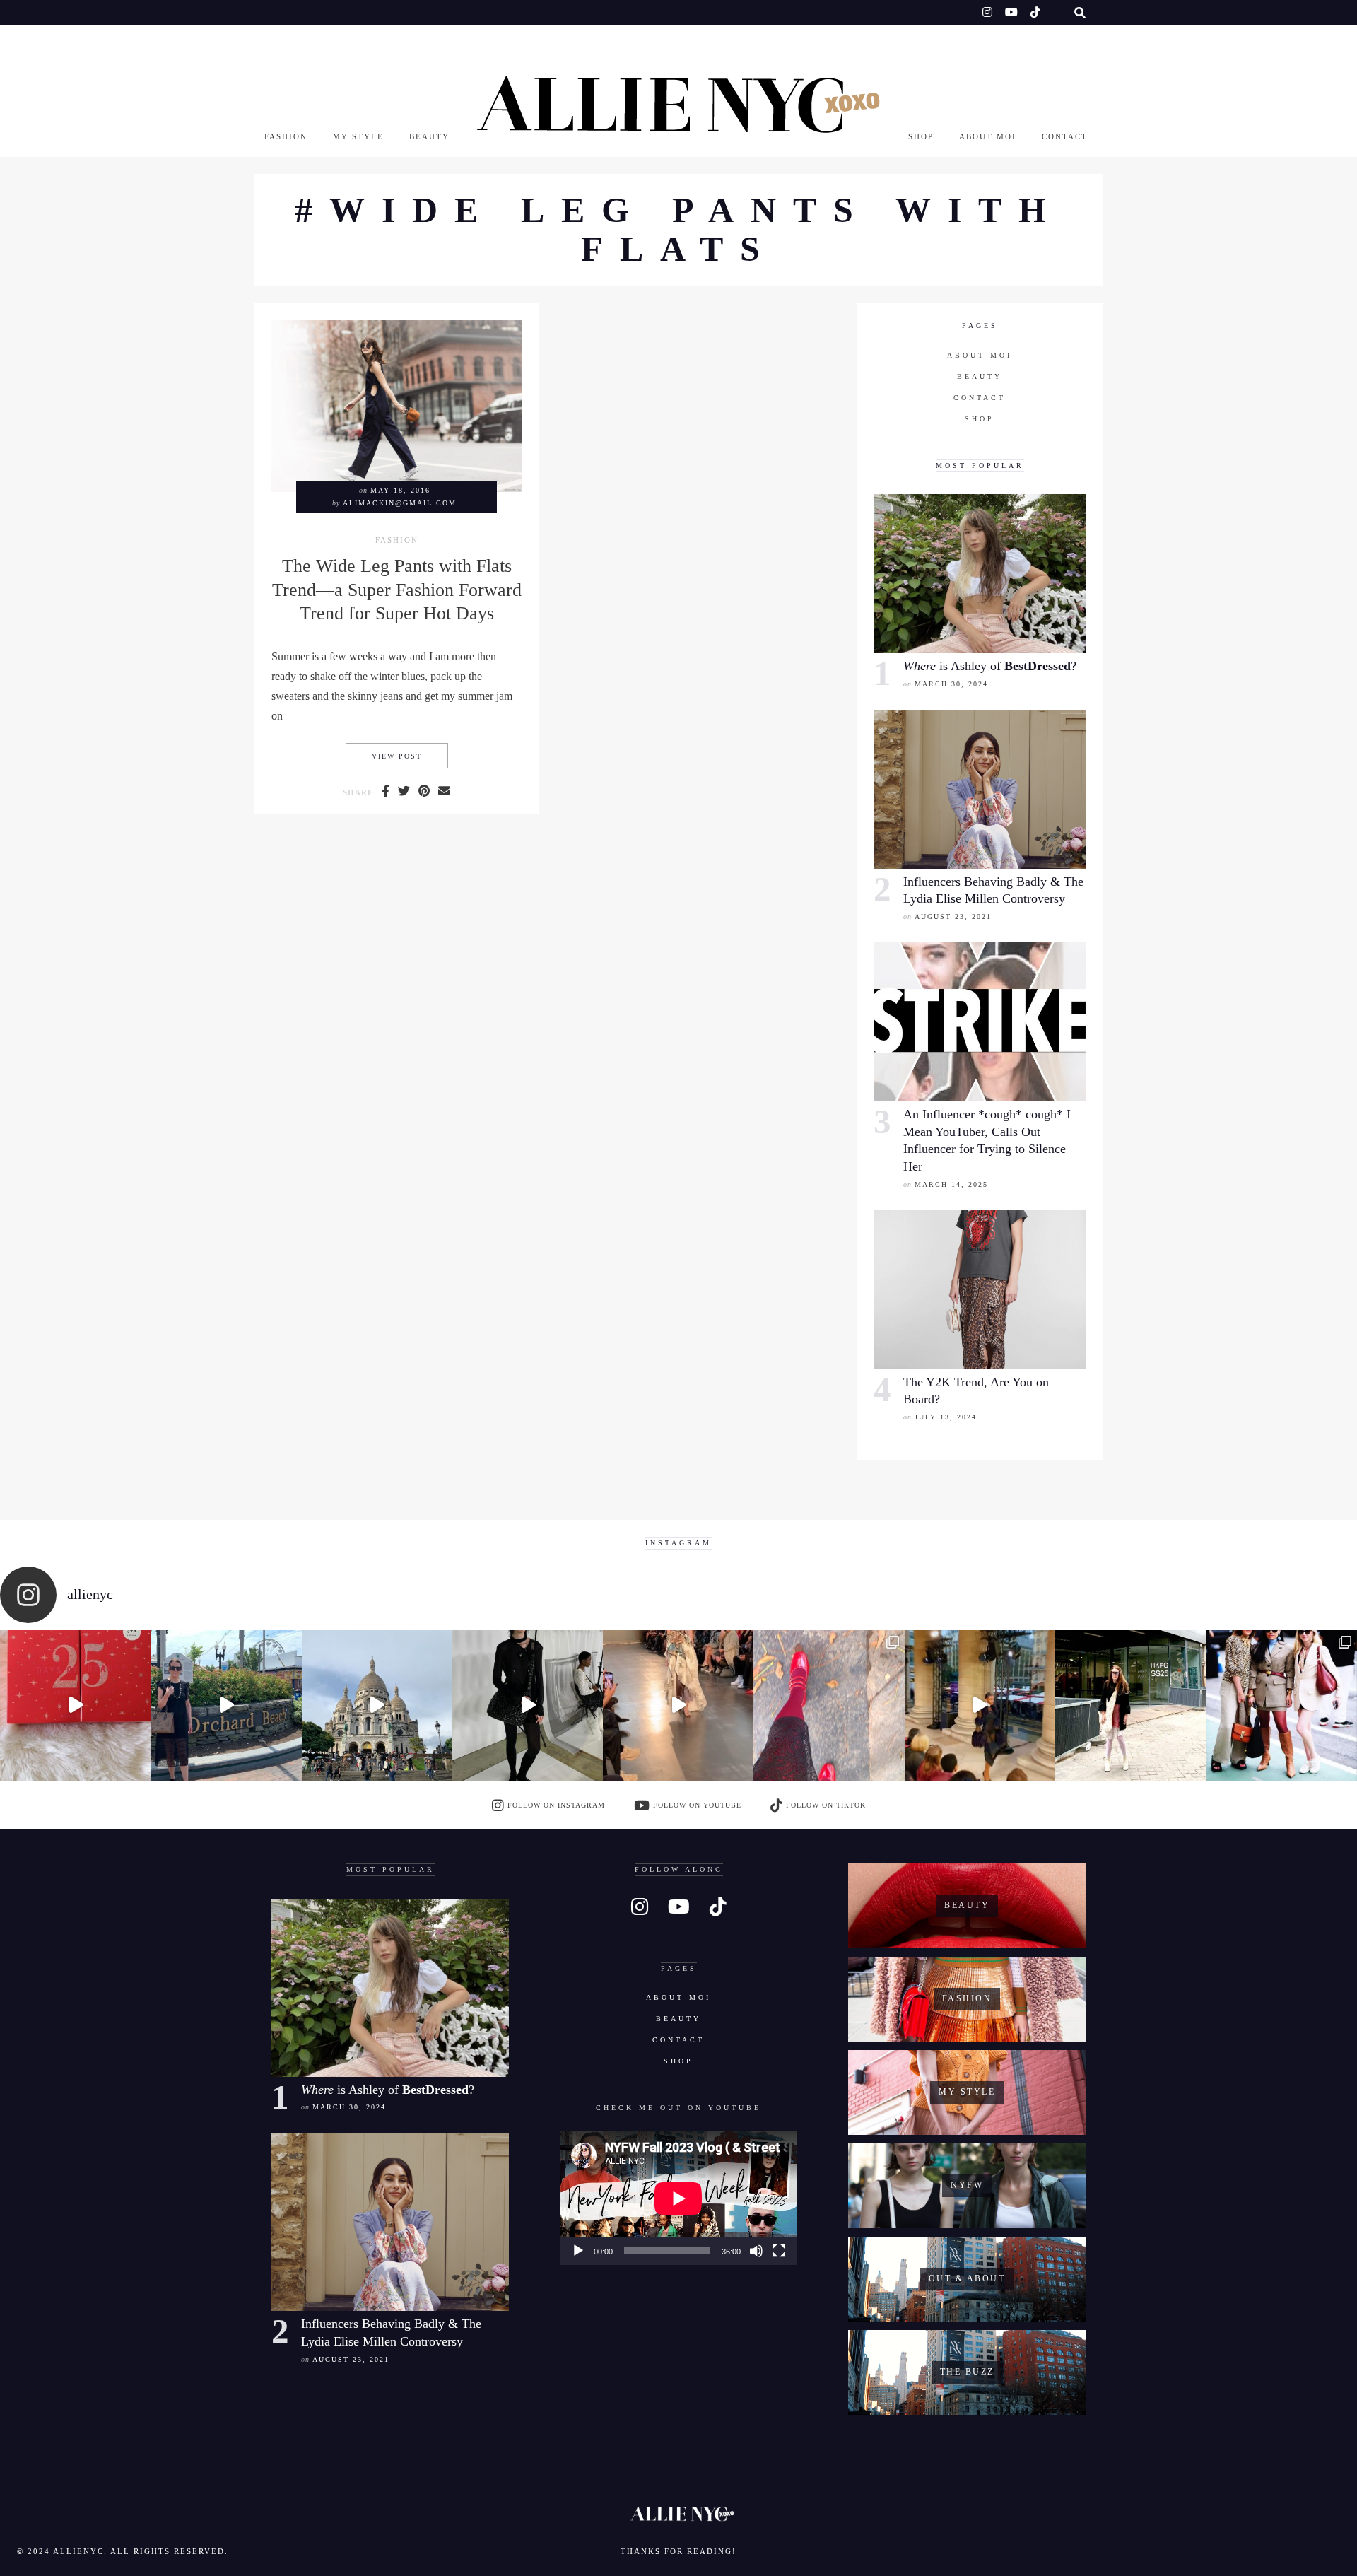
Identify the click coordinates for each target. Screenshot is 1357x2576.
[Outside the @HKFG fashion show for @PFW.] (1130, 1705)
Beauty (429, 136)
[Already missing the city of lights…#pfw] (829, 1705)
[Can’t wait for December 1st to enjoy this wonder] (75, 1705)
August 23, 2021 (953, 917)
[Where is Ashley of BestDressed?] (980, 574)
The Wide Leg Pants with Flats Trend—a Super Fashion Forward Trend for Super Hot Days (397, 590)
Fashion (286, 136)
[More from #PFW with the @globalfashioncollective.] (678, 1705)
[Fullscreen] (779, 2251)
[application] (678, 2198)
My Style (358, 136)
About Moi (988, 136)
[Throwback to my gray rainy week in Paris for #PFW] (528, 1705)
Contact (1065, 136)
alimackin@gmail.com (400, 503)
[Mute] (756, 2251)
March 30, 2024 (951, 684)
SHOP (921, 136)
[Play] (578, 2251)
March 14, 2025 (951, 1184)
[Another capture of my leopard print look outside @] (1281, 1705)
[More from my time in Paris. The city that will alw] (377, 1705)
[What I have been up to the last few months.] (226, 1705)
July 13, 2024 (946, 1417)
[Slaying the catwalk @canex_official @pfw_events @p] (980, 1705)
